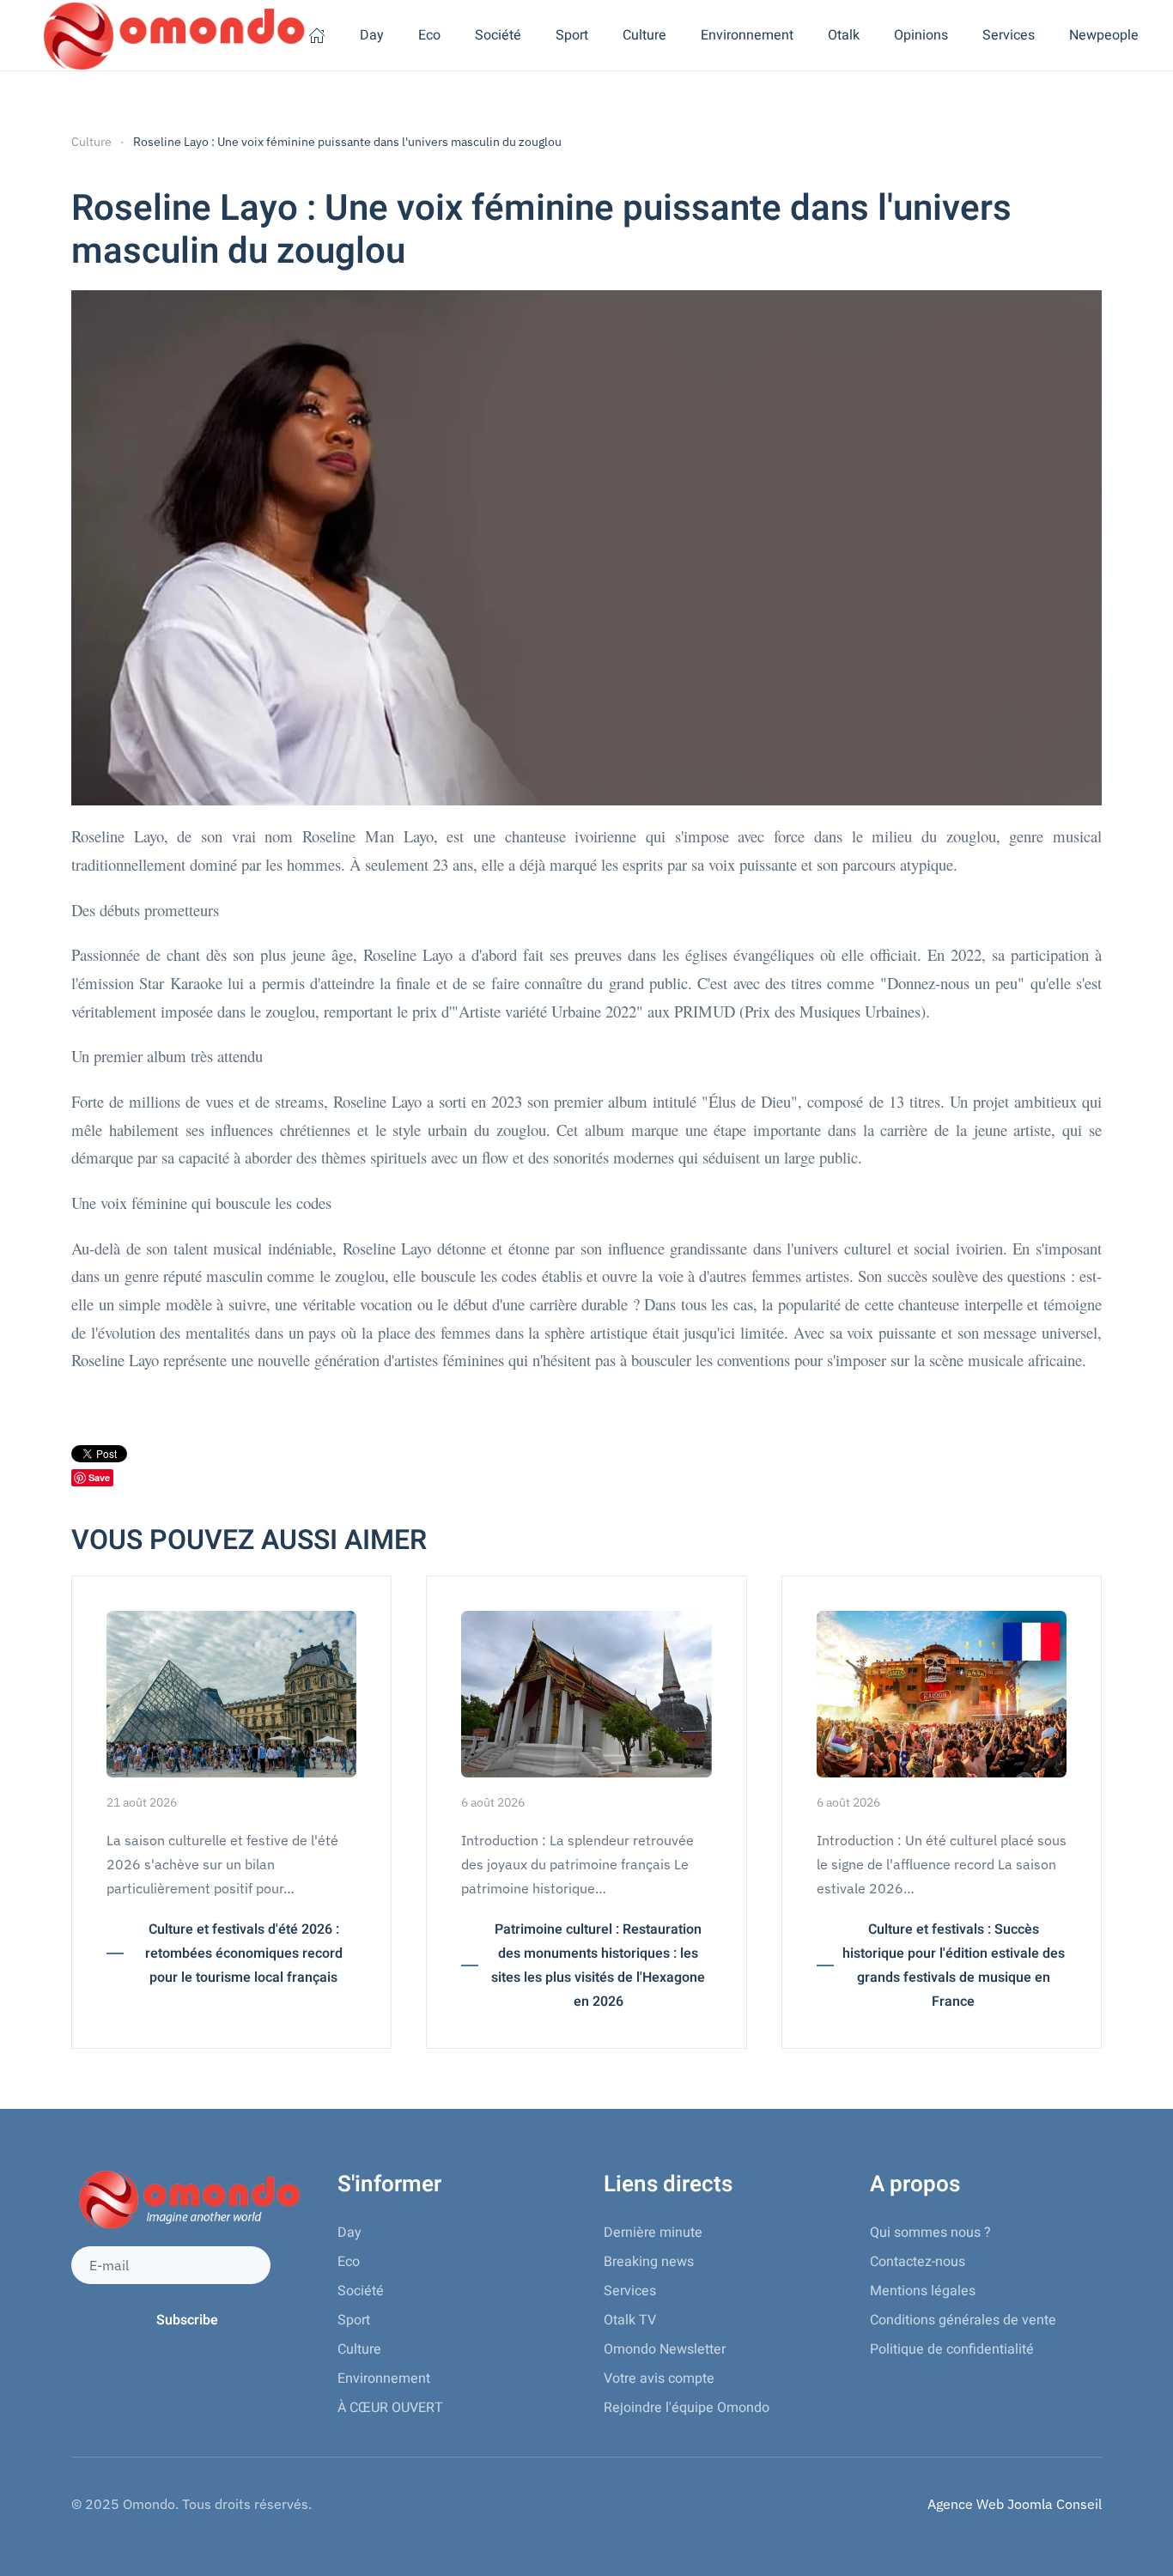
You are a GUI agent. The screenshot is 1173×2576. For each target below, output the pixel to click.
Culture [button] (644, 35)
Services (630, 2291)
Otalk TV (630, 2320)
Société (361, 2291)
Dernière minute (653, 2233)
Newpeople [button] (1104, 35)
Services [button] (1009, 35)
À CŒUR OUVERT (390, 2408)
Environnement (384, 2379)
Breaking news (649, 2262)
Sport (354, 2320)
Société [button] (498, 35)
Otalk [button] (844, 35)
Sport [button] (572, 35)
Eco (349, 2262)
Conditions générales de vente (963, 2320)
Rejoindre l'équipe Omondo (687, 2408)
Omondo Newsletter (665, 2349)
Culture (359, 2349)
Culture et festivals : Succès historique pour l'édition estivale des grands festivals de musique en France (954, 1965)
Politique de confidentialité (952, 2349)
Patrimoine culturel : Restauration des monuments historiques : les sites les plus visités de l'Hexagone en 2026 (598, 1965)
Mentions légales (923, 2291)
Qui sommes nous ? (930, 2233)
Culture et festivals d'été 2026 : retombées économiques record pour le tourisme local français (244, 1953)
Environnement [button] (747, 35)
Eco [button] (429, 35)
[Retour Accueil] (171, 35)
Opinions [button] (921, 35)
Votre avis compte (659, 2379)
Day (372, 35)
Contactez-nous (918, 2262)
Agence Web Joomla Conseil (1015, 2504)
